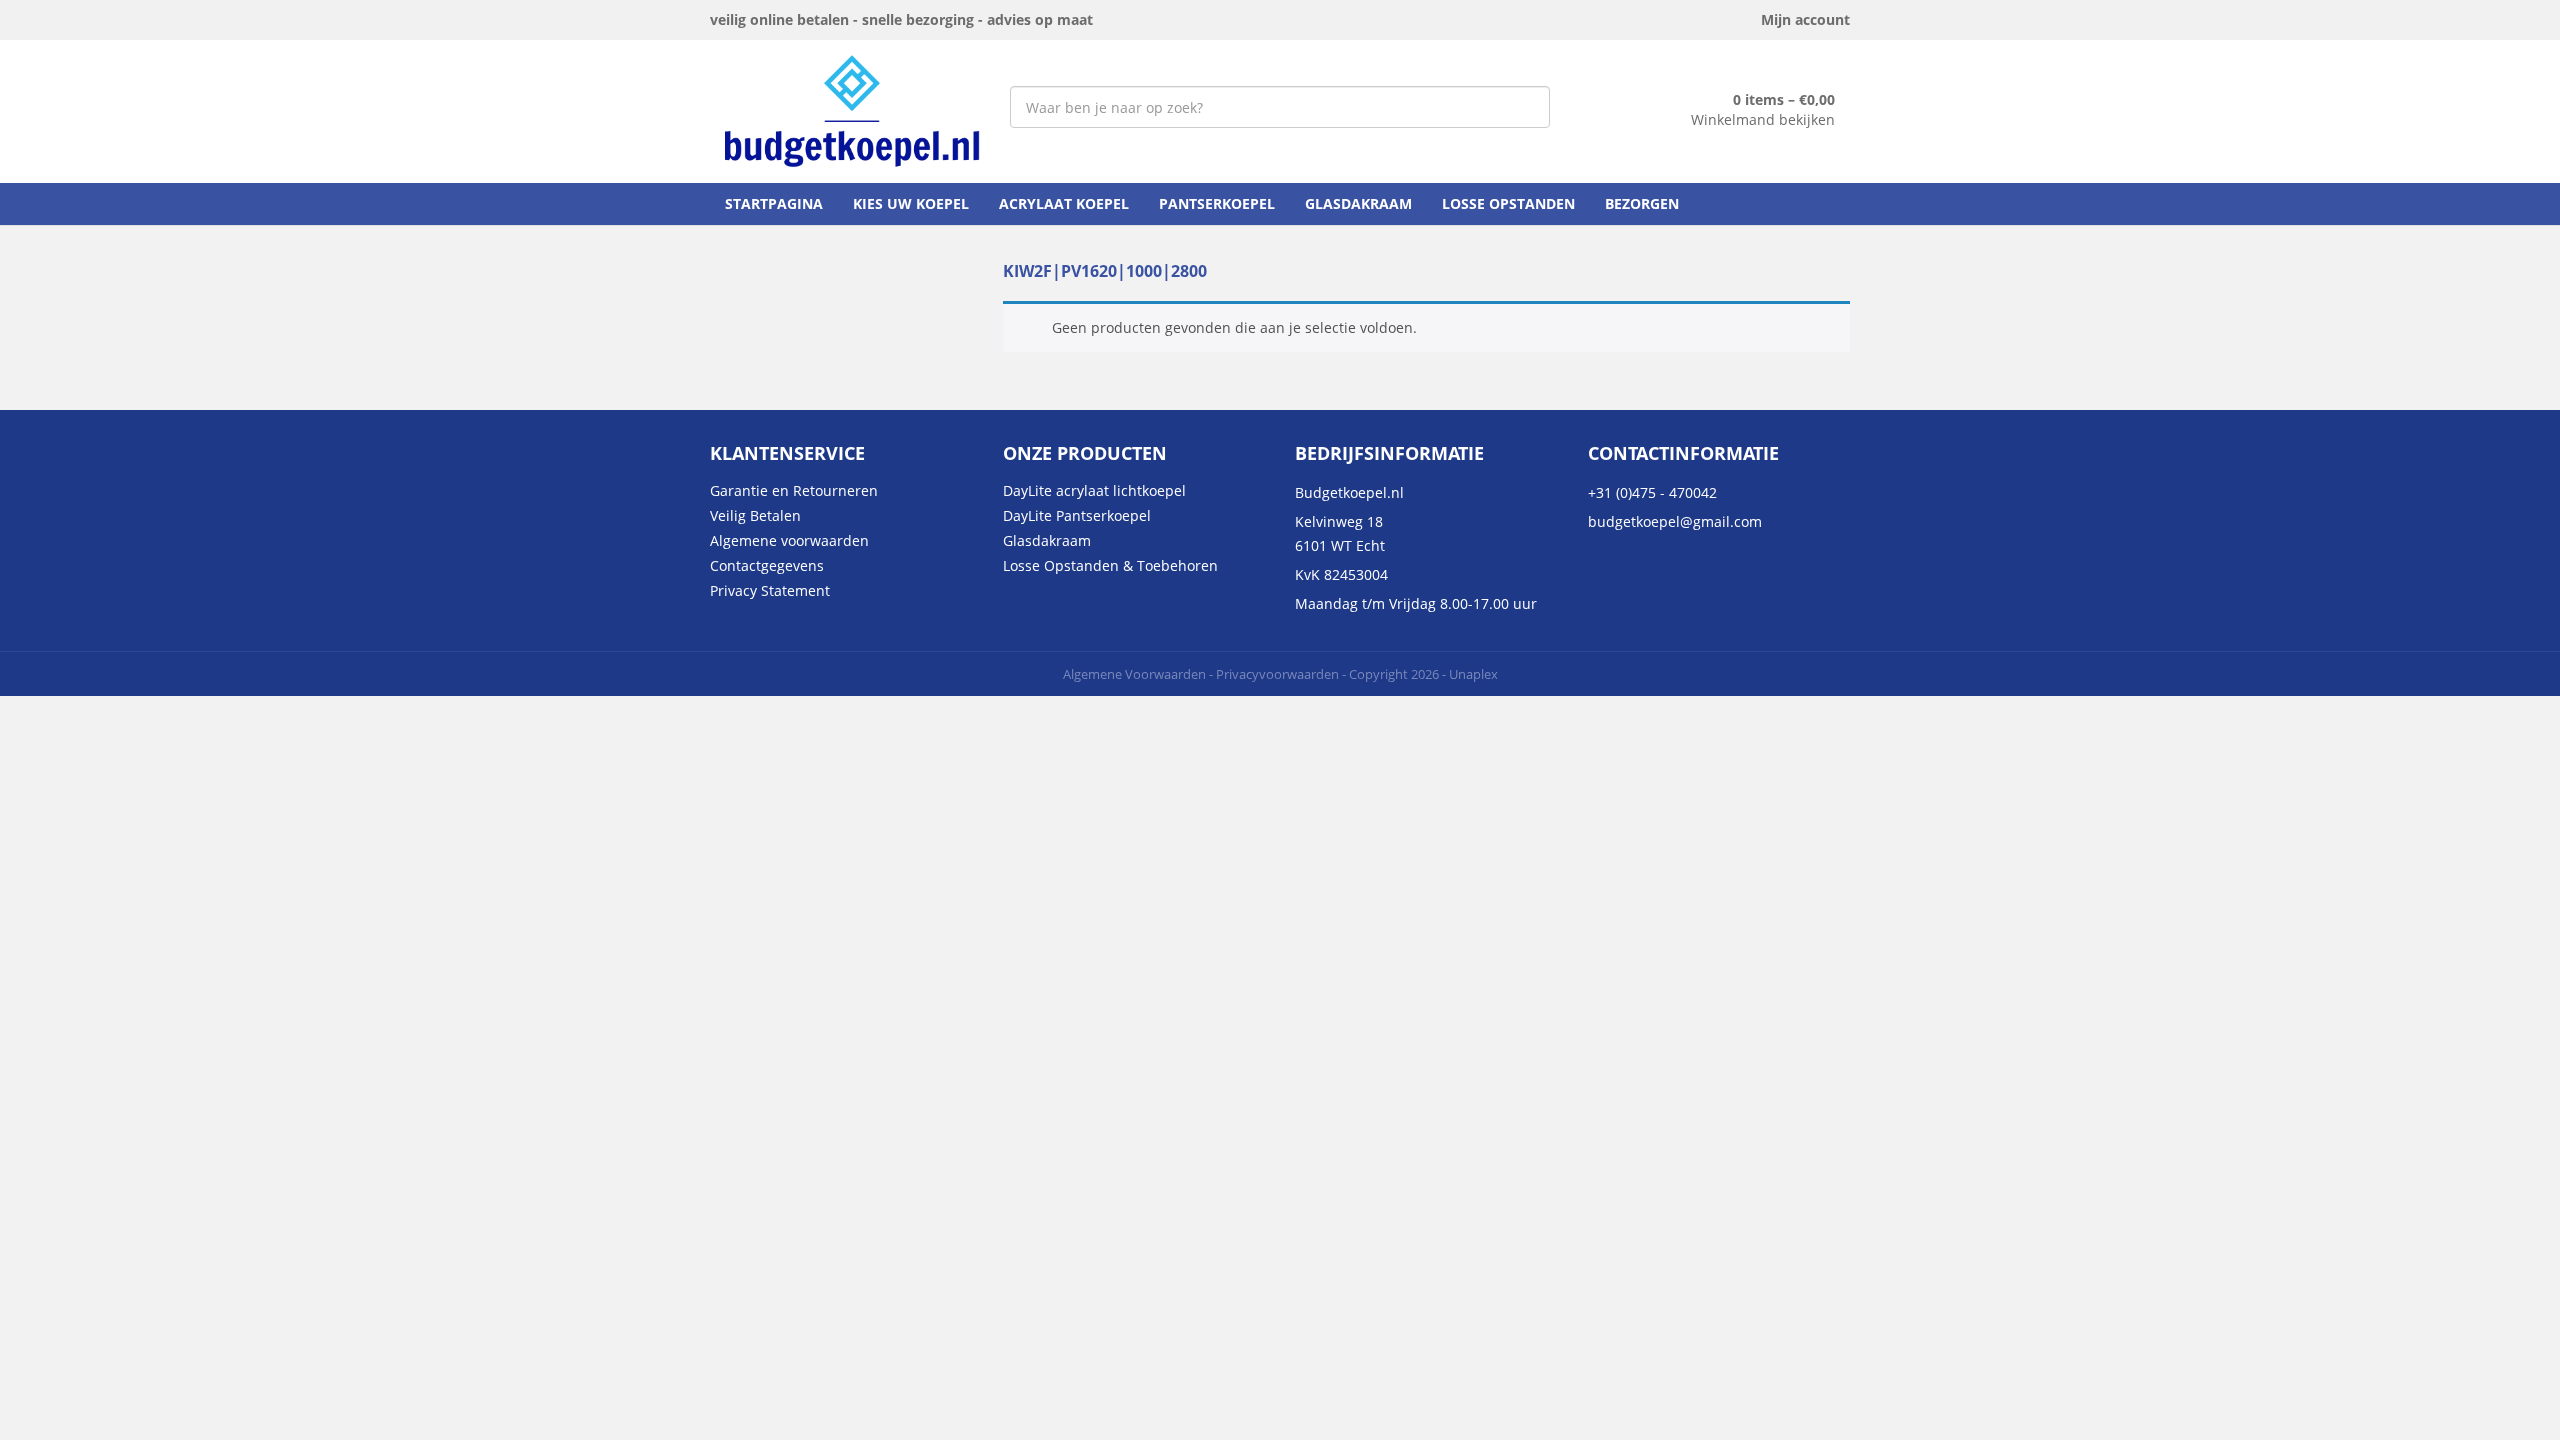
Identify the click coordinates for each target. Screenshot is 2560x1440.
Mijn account (1805, 19)
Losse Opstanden (1508, 203)
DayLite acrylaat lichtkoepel (1094, 490)
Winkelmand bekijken (1763, 119)
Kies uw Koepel (911, 203)
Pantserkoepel (1217, 203)
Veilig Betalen (755, 515)
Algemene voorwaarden (789, 540)
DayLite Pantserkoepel (1077, 515)
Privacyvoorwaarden (1277, 674)
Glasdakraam (1358, 203)
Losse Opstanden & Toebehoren (1110, 565)
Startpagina (774, 203)
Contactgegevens (767, 565)
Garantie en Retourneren (794, 490)
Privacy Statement (770, 590)
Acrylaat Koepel (1064, 203)
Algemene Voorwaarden (1134, 674)
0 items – (1784, 99)
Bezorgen (1642, 203)
